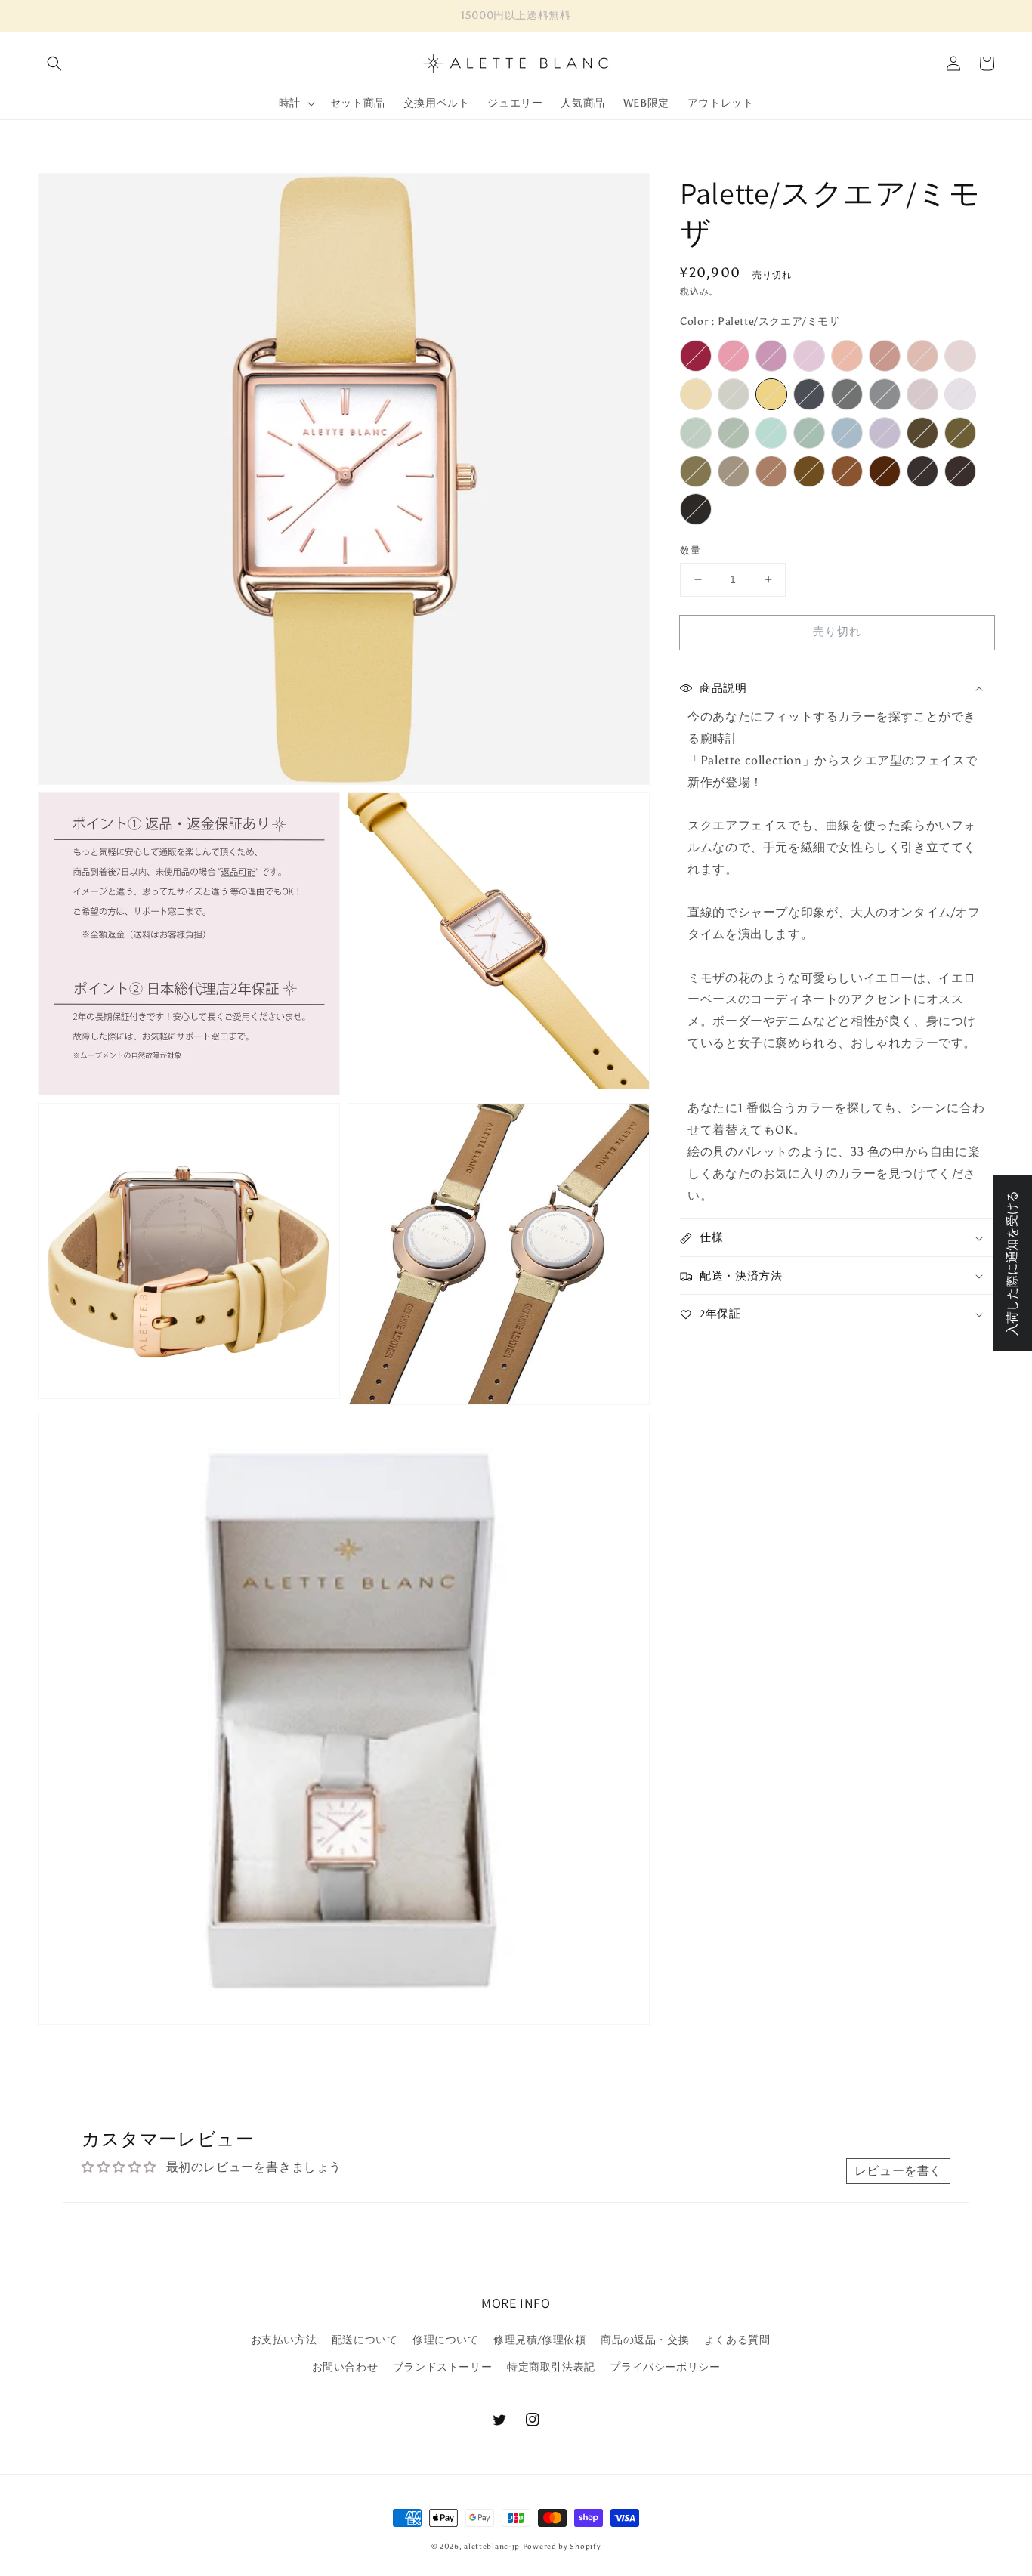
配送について (365, 2340)
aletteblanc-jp (492, 2547)
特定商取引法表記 (551, 2367)
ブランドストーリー (442, 2367)
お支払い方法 (284, 2340)
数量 (690, 550)
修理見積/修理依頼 (539, 2340)
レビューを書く (898, 2171)
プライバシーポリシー (665, 2367)
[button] (54, 63)
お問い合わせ (345, 2367)
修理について (446, 2340)
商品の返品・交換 (645, 2340)
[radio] (696, 356)
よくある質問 (737, 2340)
